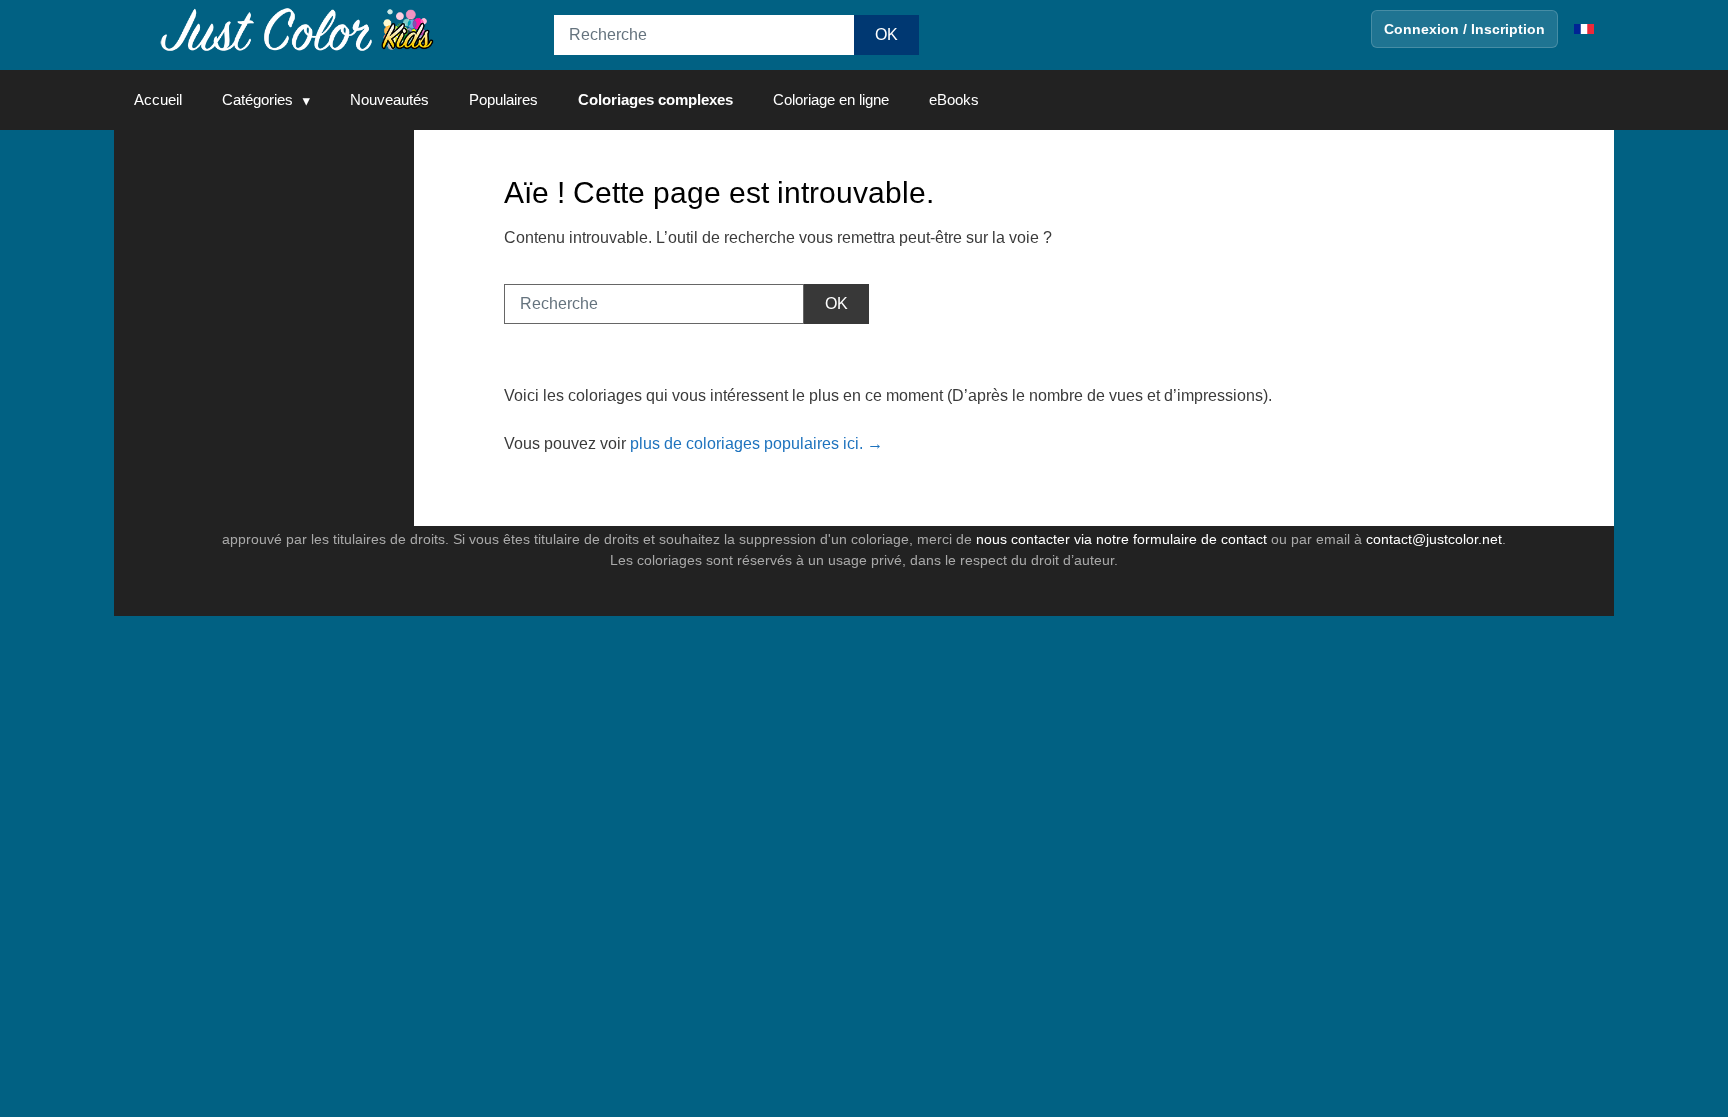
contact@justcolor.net (1434, 539)
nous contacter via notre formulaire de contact (1121, 539)
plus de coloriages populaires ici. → (756, 443)
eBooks (954, 99)
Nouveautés (389, 99)
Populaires (503, 99)
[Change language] (1584, 29)
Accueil (158, 99)
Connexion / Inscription (1464, 29)
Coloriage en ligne (831, 99)
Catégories (257, 99)
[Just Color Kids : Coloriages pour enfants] (298, 28)
